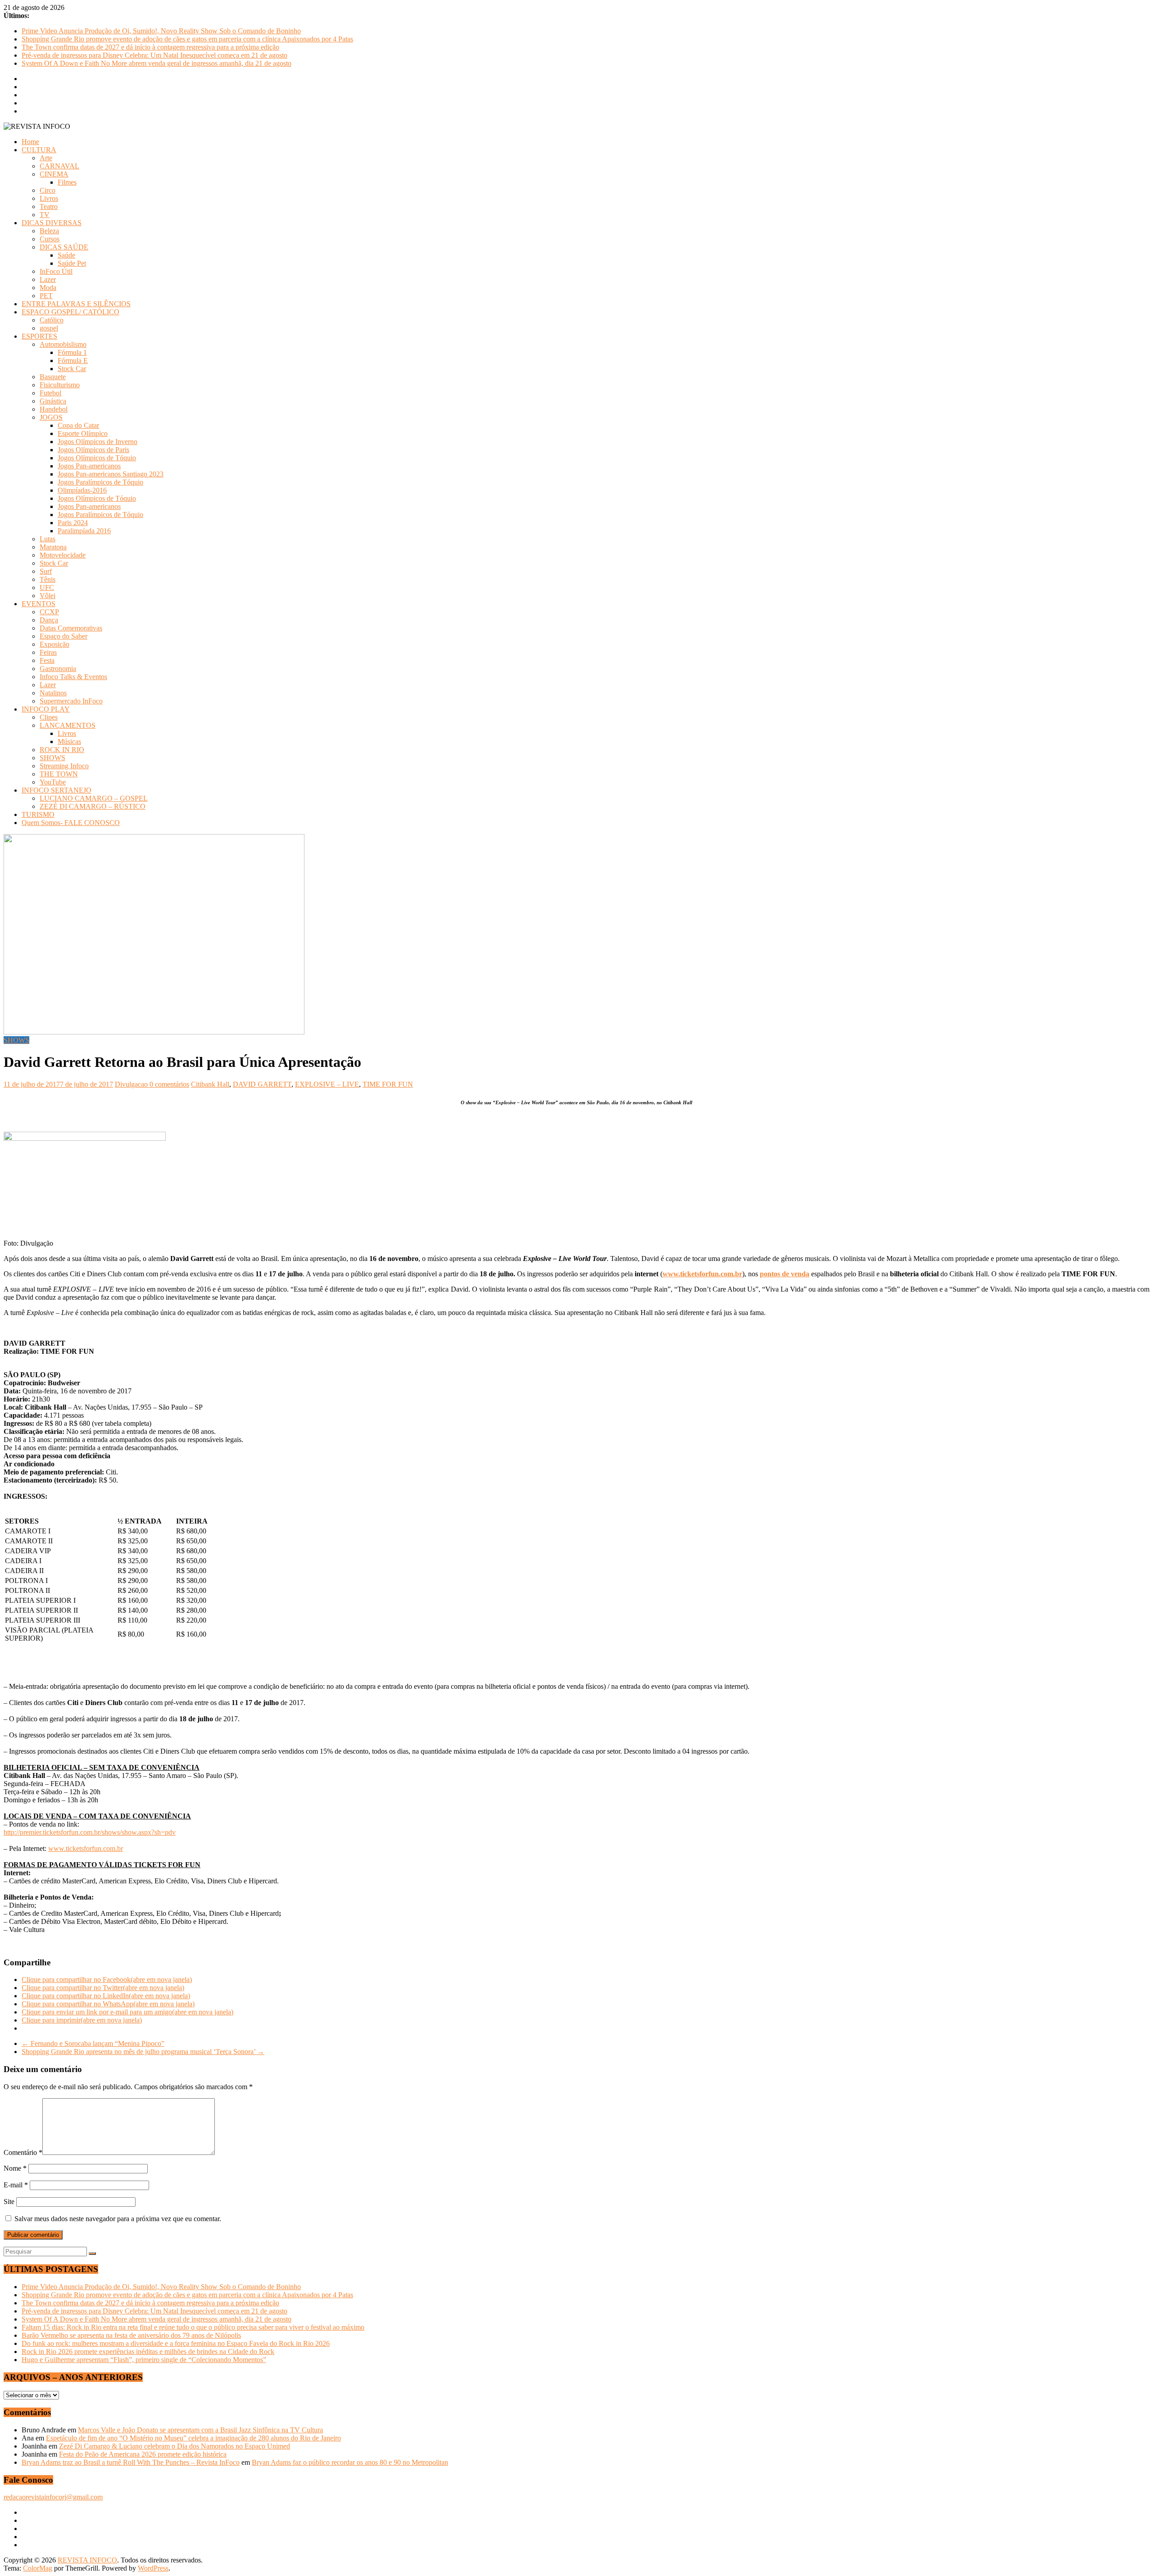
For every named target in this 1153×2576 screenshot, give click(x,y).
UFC (47, 587)
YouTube (53, 782)
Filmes (67, 182)
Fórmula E (73, 361)
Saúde (66, 255)
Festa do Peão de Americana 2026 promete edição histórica (143, 2454)
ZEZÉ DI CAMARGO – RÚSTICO (93, 806)
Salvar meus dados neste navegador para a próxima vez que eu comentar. (118, 2219)
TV (45, 215)
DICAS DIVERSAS (52, 223)
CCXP (49, 612)
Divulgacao (132, 1084)
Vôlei (48, 596)
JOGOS (51, 417)
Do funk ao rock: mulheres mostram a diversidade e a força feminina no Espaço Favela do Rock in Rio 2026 (176, 2343)
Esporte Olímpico (83, 433)
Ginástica (53, 401)
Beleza (49, 231)
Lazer (48, 279)
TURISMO (38, 814)
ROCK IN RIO (62, 750)
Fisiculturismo (60, 385)
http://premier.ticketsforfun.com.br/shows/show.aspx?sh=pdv (90, 1832)
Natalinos (53, 693)
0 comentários (169, 1084)
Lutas (48, 539)
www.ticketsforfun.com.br (86, 1848)
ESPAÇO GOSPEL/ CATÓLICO (70, 312)
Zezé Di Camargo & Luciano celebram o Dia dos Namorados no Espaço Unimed (175, 2446)
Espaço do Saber (64, 636)
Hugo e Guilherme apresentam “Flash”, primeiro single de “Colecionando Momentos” (144, 2360)
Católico (52, 320)
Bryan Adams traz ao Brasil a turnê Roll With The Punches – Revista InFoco (131, 2462)
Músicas (69, 742)
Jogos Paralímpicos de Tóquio (100, 482)
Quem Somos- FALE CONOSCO (71, 823)
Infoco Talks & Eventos (73, 677)
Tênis (48, 579)
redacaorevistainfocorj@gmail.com (53, 2497)
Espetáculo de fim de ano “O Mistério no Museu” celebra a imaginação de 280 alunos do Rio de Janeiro (193, 2438)
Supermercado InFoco (71, 701)
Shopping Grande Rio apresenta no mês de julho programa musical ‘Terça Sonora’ (143, 2052)
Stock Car (72, 369)
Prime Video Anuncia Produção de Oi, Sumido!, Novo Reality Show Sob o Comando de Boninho (161, 31)
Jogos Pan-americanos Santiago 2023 (111, 474)
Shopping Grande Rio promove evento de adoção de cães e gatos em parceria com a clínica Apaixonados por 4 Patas (187, 39)
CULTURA (39, 150)
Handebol (54, 409)
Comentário (23, 2152)
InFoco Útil (56, 271)
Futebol (50, 393)
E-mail (16, 2185)
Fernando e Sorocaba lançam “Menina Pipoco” (93, 2043)
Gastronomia (58, 669)
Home (30, 142)
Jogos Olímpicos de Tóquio (97, 458)
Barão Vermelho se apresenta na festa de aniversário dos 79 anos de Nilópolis (131, 2335)
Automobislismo (63, 344)
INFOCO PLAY (46, 709)
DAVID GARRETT (262, 1084)
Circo (48, 190)
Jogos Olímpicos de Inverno (98, 442)
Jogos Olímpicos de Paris (93, 450)
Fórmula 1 (72, 352)
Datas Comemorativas (71, 628)
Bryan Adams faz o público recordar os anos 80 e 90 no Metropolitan (350, 2462)
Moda (48, 288)
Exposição (54, 644)
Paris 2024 (73, 523)
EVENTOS (39, 604)
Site (9, 2202)
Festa (47, 660)
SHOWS (52, 758)
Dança (49, 620)
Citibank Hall (210, 1084)
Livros (49, 198)
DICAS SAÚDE (64, 247)
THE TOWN (59, 774)
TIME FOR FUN (388, 1084)
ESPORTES (39, 336)
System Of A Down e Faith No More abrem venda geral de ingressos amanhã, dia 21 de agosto (157, 63)
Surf (46, 571)
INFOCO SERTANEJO (57, 790)
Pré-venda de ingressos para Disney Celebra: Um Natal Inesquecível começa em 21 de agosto (154, 55)
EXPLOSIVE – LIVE (327, 1084)
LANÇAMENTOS (68, 725)
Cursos (50, 239)
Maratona (53, 547)
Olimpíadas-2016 (82, 490)
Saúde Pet (72, 263)
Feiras (48, 652)
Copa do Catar (78, 425)
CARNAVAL (59, 166)
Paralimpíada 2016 (84, 531)
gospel (49, 328)
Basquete (53, 377)
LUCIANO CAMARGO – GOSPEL (94, 798)
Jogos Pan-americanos (89, 466)
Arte (46, 158)
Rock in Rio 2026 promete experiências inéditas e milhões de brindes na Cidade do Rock (148, 2352)
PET (46, 296)
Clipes (49, 717)
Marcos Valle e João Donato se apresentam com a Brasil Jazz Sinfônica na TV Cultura (200, 2430)
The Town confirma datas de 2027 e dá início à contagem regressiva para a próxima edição (150, 47)
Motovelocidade (63, 555)
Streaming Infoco (64, 766)
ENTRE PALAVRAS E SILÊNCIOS (76, 304)
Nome (15, 2168)
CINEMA (54, 174)
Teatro (49, 206)
